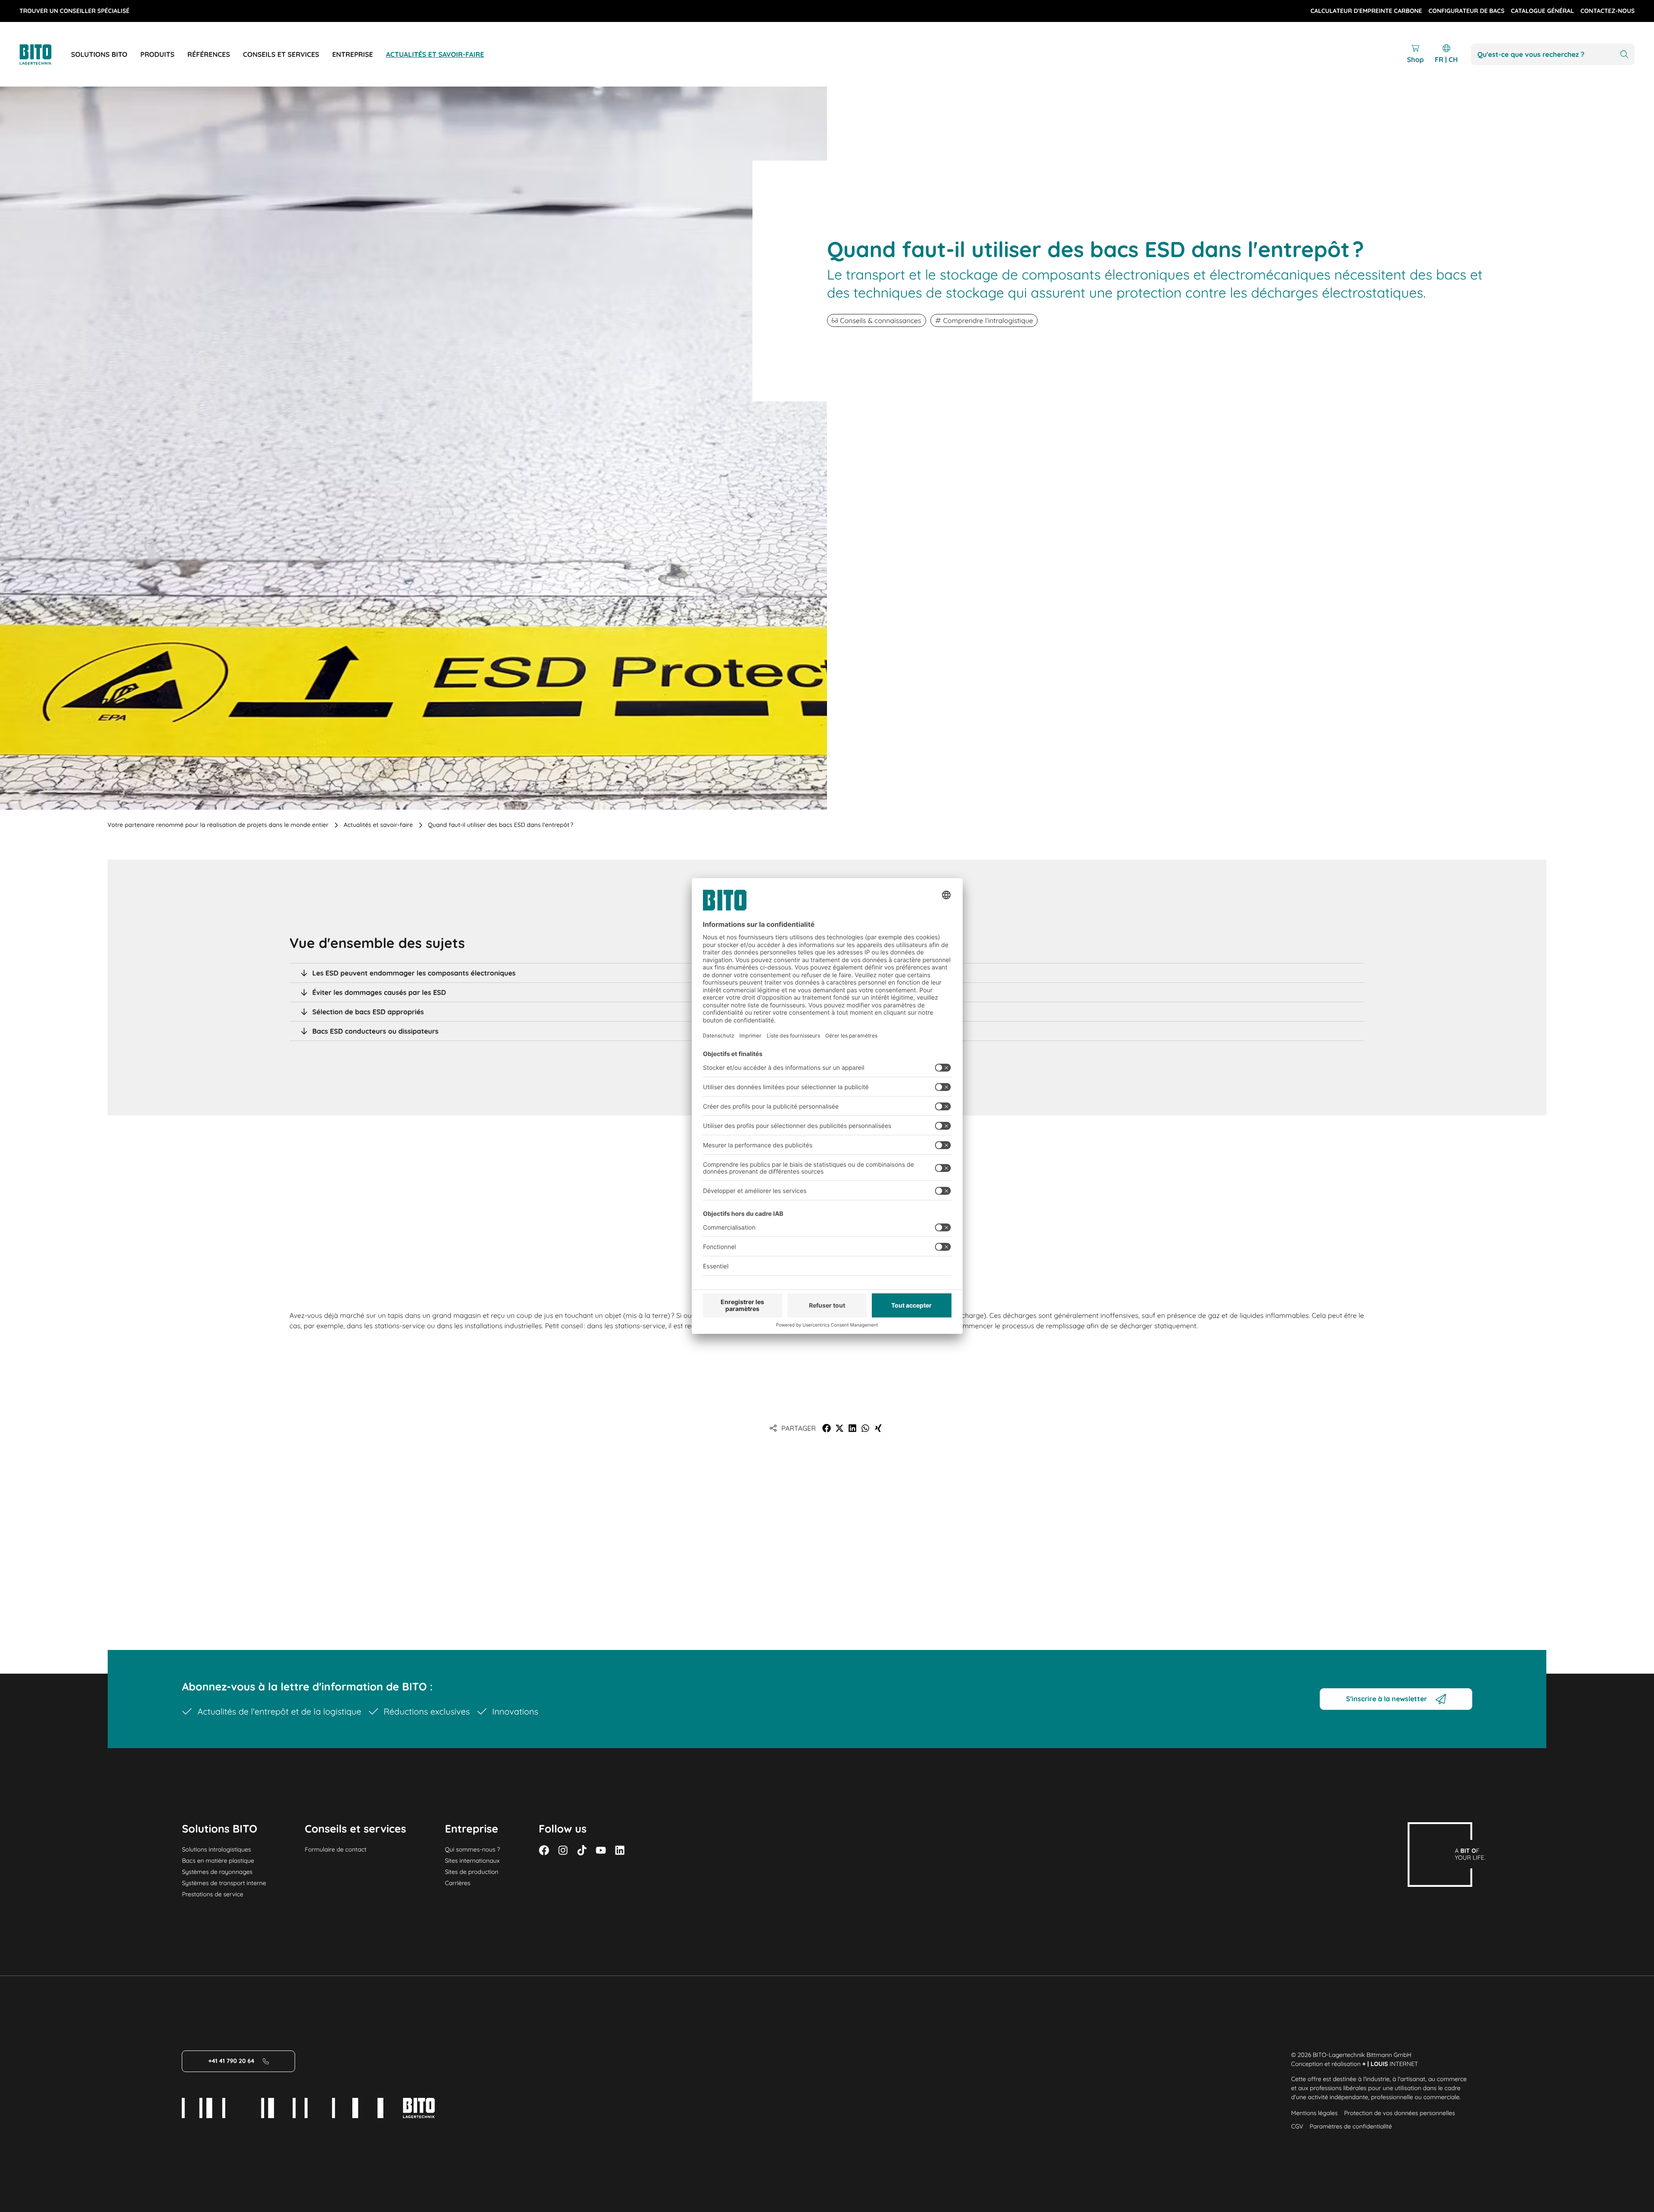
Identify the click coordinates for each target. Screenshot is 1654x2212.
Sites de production (472, 1872)
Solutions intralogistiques (216, 1849)
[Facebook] (544, 1850)
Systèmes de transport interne (224, 1883)
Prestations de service (212, 1894)
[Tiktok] (582, 1850)
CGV (1297, 2126)
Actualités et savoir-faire (378, 825)
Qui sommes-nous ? (473, 1849)
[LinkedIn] (620, 1850)
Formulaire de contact (336, 1849)
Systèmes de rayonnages (217, 1872)
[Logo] (45, 54)
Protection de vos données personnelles (1400, 2113)
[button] (827, 1428)
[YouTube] (601, 1850)
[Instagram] (563, 1850)
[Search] (1624, 54)
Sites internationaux (472, 1861)
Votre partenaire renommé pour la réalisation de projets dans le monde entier (218, 825)
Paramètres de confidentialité (1351, 2126)
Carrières (458, 1883)
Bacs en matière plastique (218, 1861)
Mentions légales (1315, 2113)
